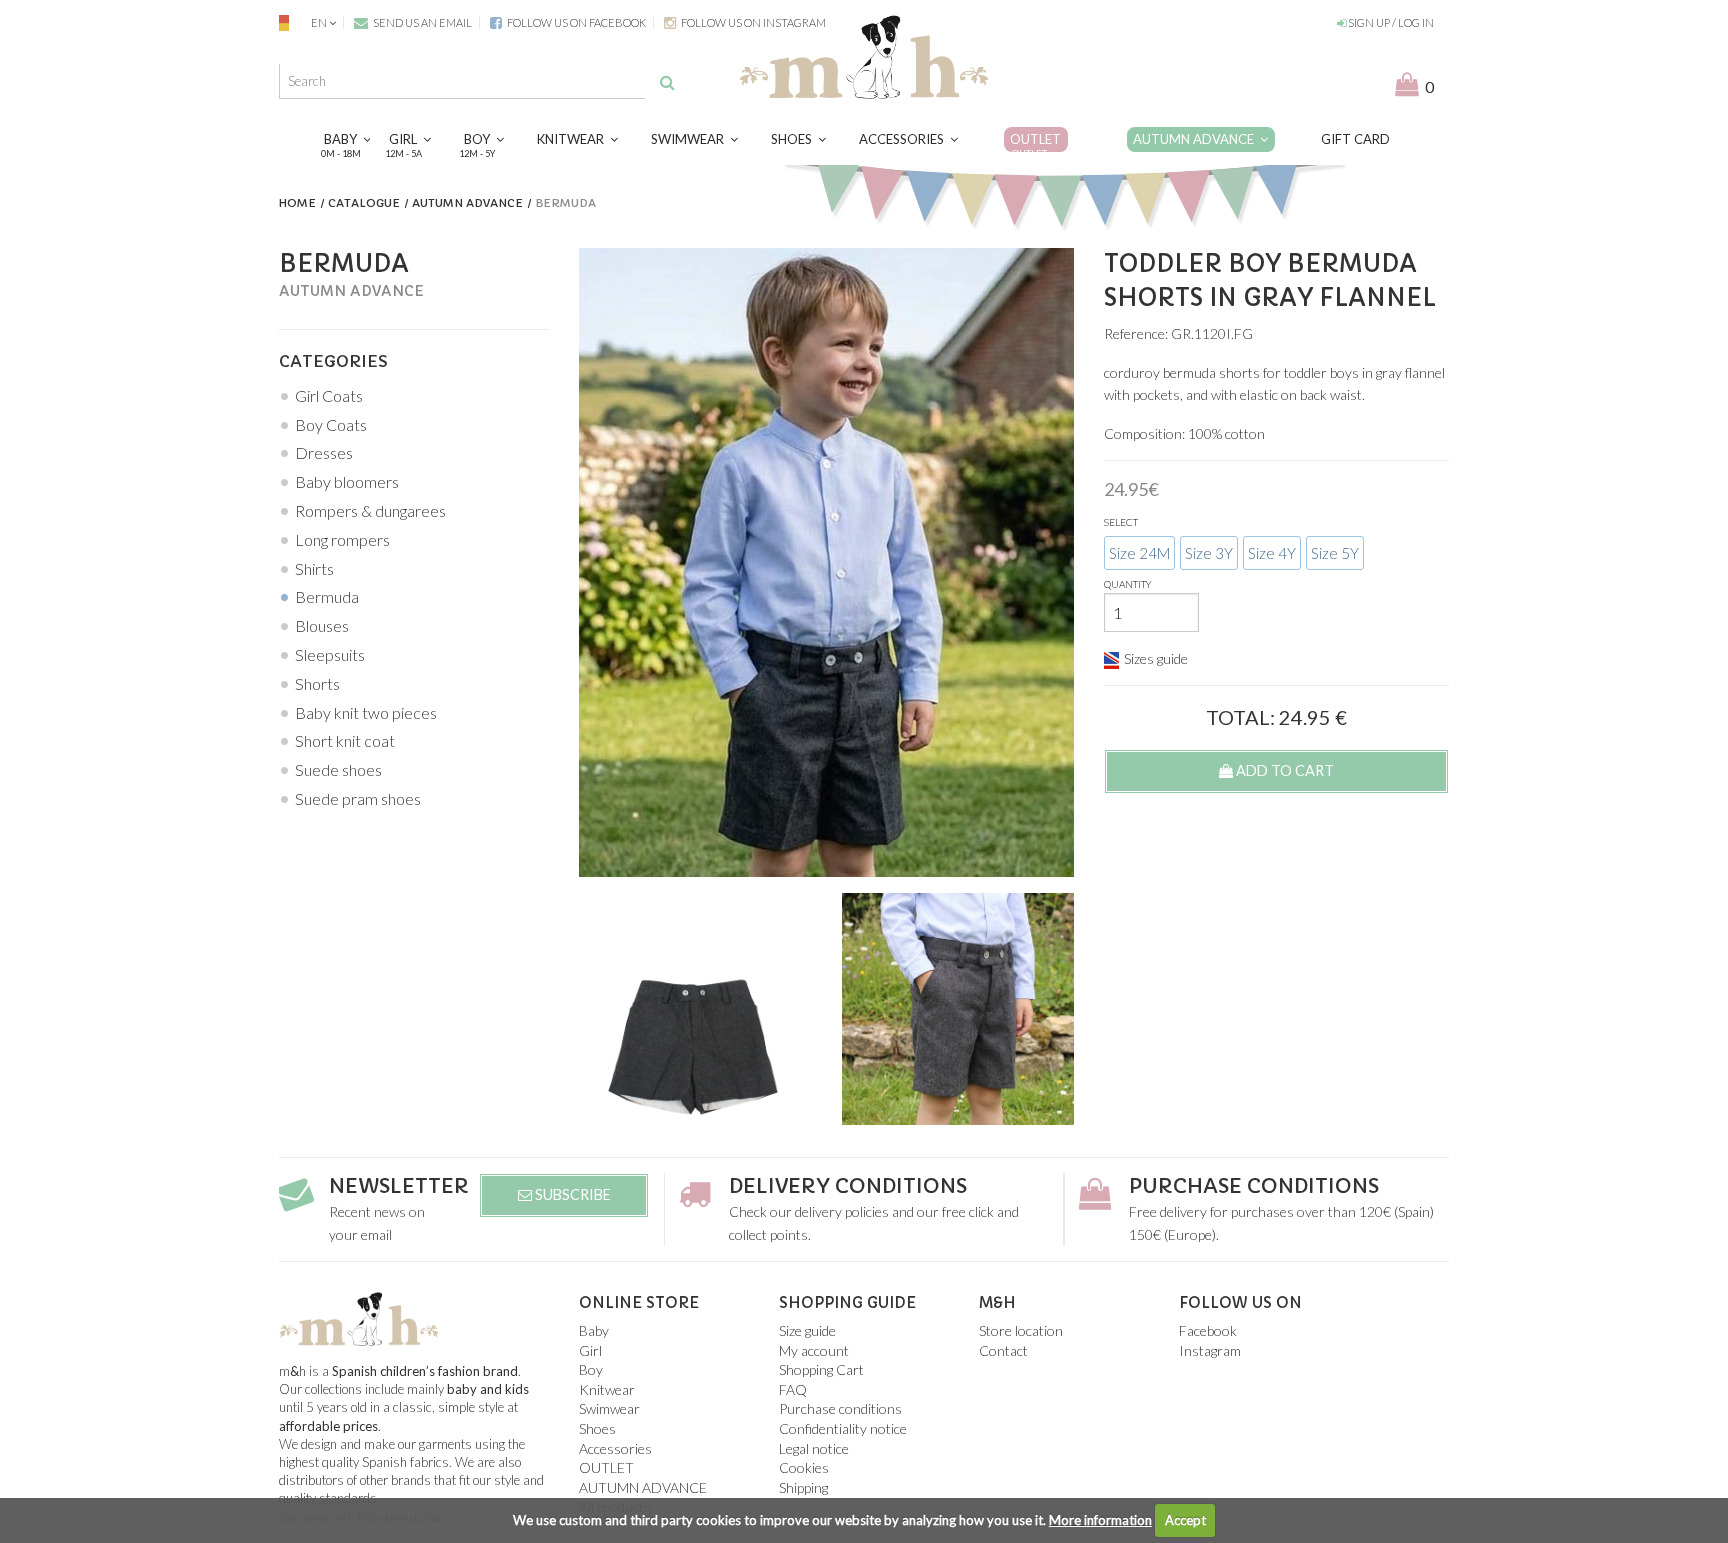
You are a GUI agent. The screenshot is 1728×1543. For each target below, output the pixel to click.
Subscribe (571, 1194)
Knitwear (573, 139)
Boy (480, 144)
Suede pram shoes (358, 798)
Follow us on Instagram (752, 22)
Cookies (804, 1467)
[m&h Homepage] (864, 54)
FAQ (793, 1389)
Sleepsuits (330, 654)
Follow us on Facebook (575, 22)
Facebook (1208, 1330)
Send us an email (421, 22)
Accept (1185, 1520)
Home (297, 203)
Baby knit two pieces (366, 712)
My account (814, 1350)
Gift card (1355, 139)
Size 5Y (1335, 553)
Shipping (803, 1487)
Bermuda (327, 596)
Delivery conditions (848, 1186)
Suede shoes (338, 769)
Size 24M (1139, 553)
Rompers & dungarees (370, 510)
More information (1100, 1520)
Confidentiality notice (843, 1428)
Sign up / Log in (1390, 22)
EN (319, 22)
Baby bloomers (347, 481)
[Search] (667, 82)
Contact (1003, 1350)
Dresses (324, 452)
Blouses (322, 625)
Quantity (1128, 584)
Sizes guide (1156, 658)
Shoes (794, 139)
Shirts (314, 568)
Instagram (1210, 1350)
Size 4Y (1272, 553)
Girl (406, 144)
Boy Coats (331, 424)
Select (1121, 522)
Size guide (807, 1330)
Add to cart (1283, 770)
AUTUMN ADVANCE (1196, 139)
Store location (1021, 1330)
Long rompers (342, 539)
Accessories (904, 139)
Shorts (317, 683)
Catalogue (364, 203)
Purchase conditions (1254, 1186)
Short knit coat (345, 740)
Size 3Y (1209, 553)
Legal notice (814, 1448)
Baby (343, 144)
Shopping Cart (821, 1369)
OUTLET (1035, 144)
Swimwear (690, 139)
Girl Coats (329, 395)
